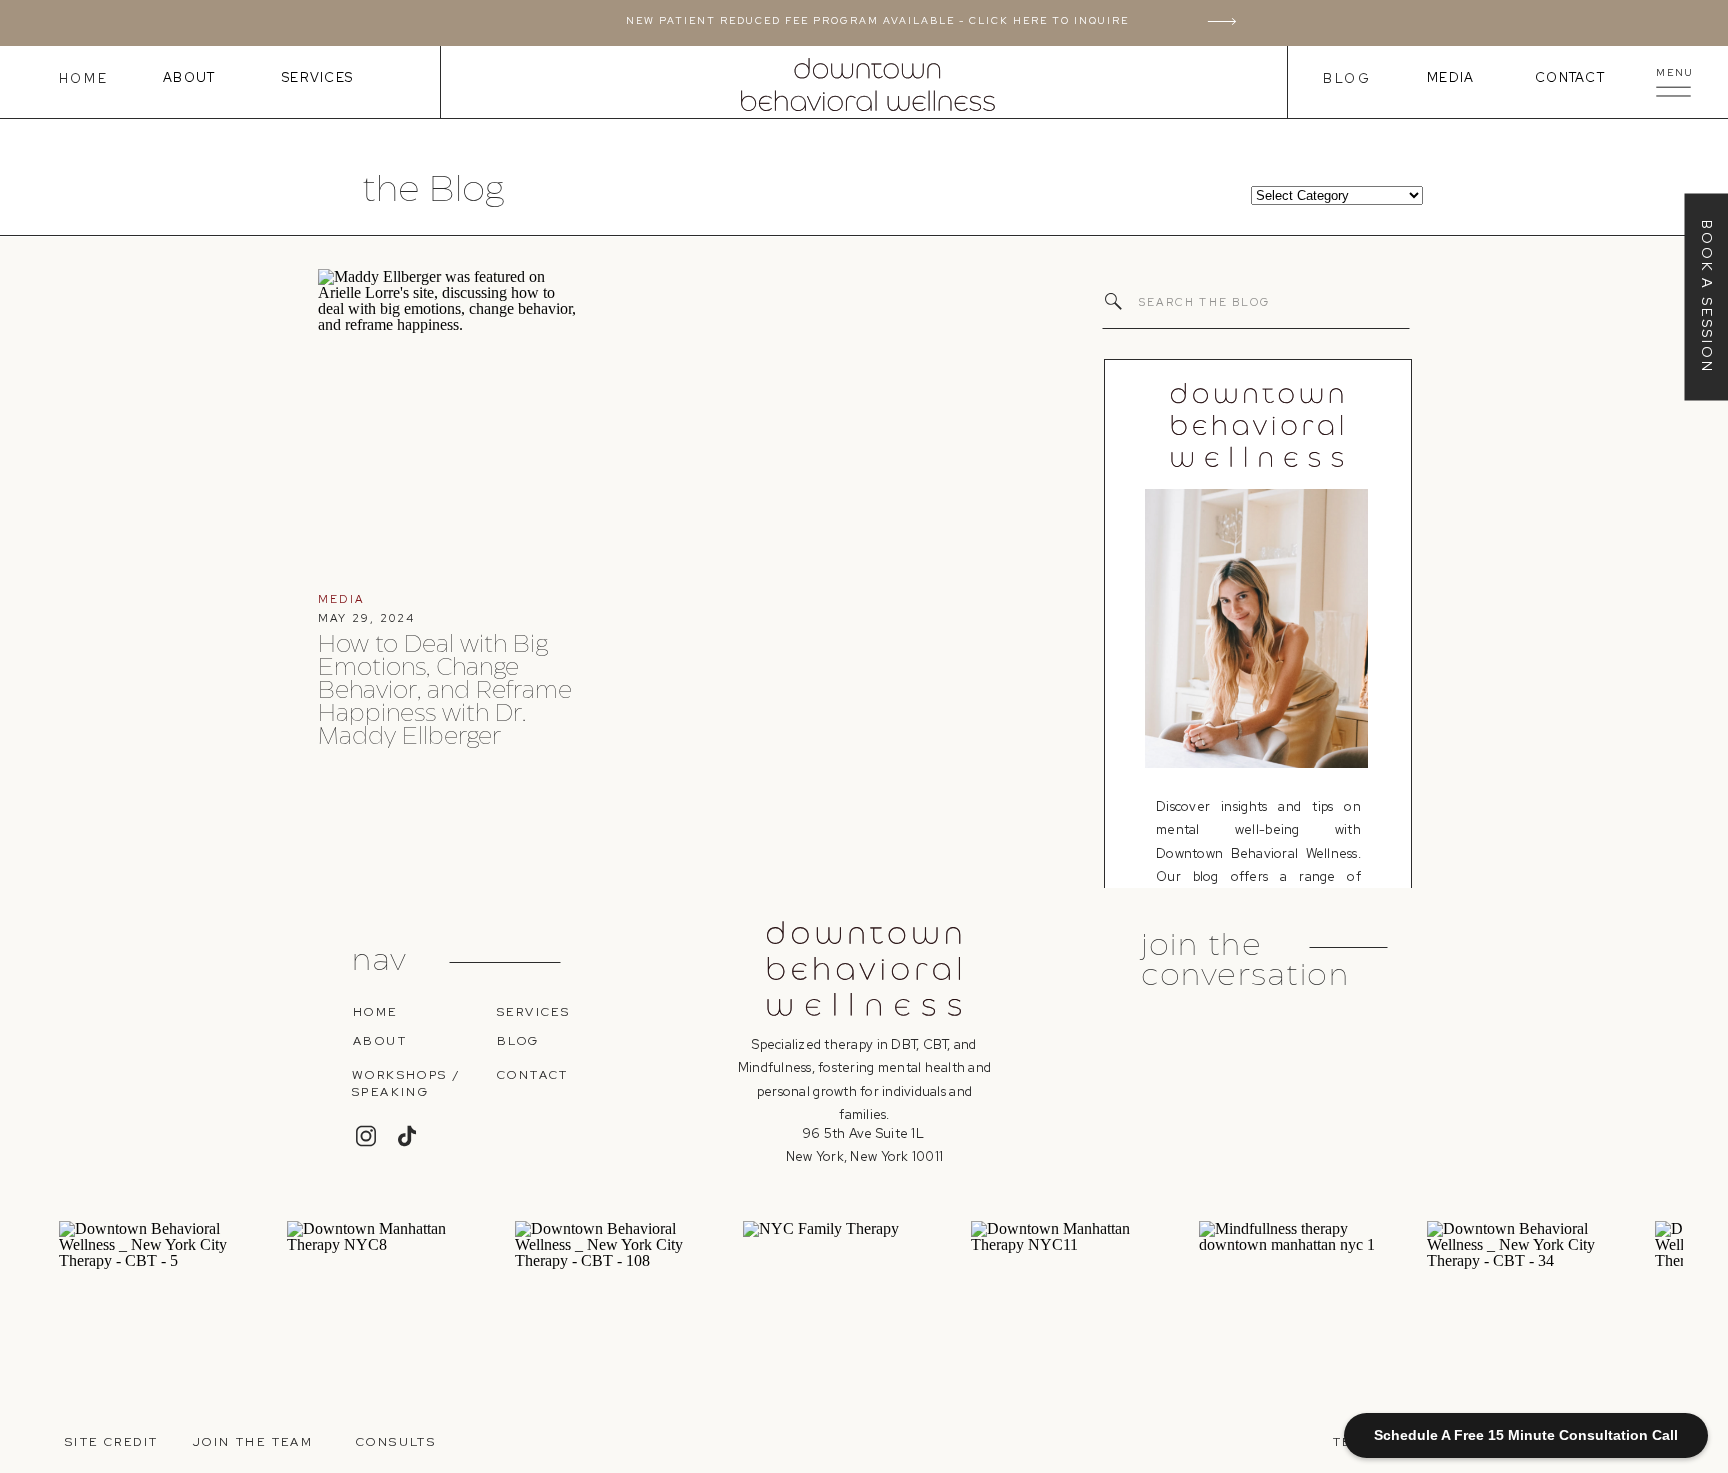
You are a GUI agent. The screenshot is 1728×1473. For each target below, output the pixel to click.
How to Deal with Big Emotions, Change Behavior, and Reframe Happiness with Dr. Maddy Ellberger (445, 691)
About (189, 77)
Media (1451, 77)
